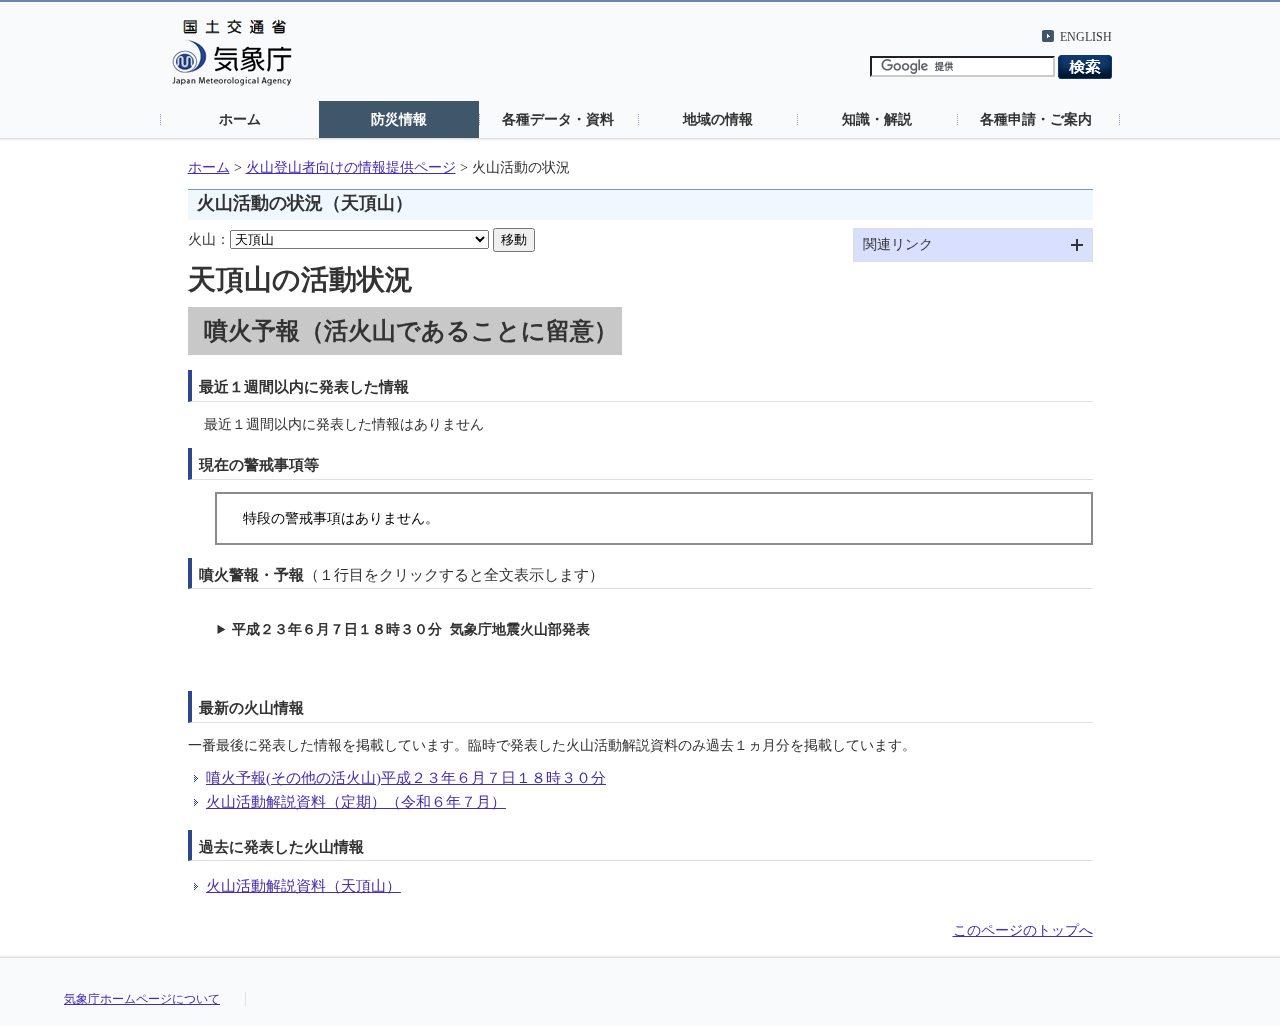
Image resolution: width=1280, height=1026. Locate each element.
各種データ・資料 (558, 119)
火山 (202, 239)
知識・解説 (877, 119)
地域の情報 (718, 119)
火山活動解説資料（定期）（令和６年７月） (356, 801)
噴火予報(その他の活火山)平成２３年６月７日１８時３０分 (406, 777)
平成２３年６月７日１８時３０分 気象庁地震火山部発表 (411, 629)
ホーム (240, 119)
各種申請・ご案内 (1036, 119)
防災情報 (399, 119)
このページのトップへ (1023, 930)
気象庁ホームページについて (142, 999)
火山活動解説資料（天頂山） (303, 885)
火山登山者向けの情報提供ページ (351, 167)
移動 (514, 239)
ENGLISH (1086, 37)
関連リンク (898, 244)
